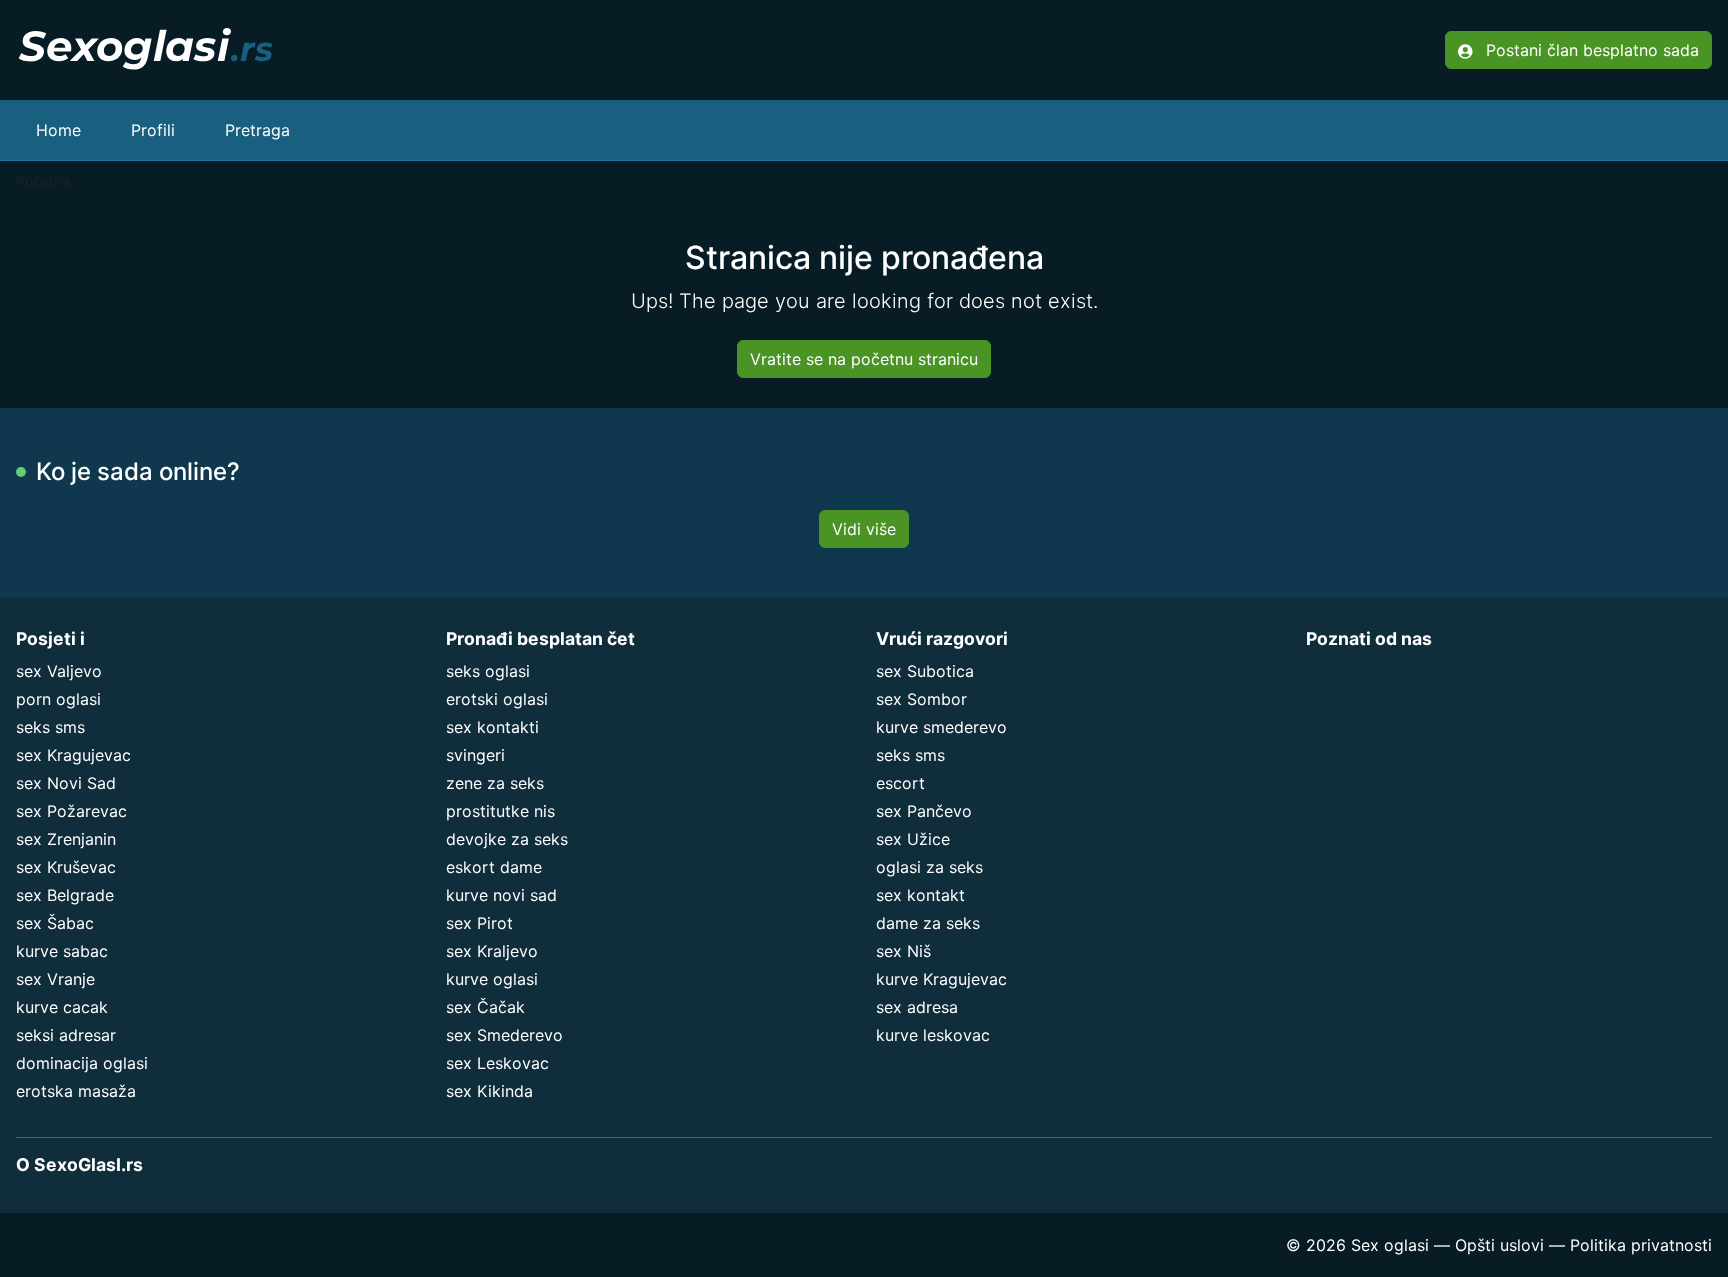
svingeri (475, 755)
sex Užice (913, 839)
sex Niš (903, 951)
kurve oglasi (492, 979)
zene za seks (495, 783)
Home (58, 130)
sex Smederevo (504, 1035)
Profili (153, 130)
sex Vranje (55, 979)
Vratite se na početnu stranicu (864, 359)
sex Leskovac (497, 1063)
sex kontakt (920, 895)
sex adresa (917, 1007)
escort (900, 783)
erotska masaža (76, 1091)
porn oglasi (58, 699)
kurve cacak (62, 1007)
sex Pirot (479, 923)
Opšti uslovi (1499, 1245)
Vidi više (864, 529)
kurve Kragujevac (941, 979)
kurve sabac (62, 951)
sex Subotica (925, 671)
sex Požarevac (71, 811)
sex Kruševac (66, 867)
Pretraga (257, 130)
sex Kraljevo (492, 951)
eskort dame (494, 867)
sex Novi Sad (66, 783)
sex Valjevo (59, 671)
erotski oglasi (497, 699)
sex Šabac (55, 923)
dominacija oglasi (82, 1063)
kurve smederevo (941, 727)
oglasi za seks (929, 867)
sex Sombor (921, 699)
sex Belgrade (65, 895)
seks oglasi (488, 671)
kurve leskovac (933, 1035)
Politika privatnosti (1641, 1245)
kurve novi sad (501, 895)
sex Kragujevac (73, 755)
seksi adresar (66, 1035)
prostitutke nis (500, 811)
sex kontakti (492, 727)
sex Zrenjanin (66, 839)
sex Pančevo (924, 811)
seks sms (50, 727)
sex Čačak (485, 1007)
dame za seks (928, 923)
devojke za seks (507, 839)
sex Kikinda (489, 1091)
